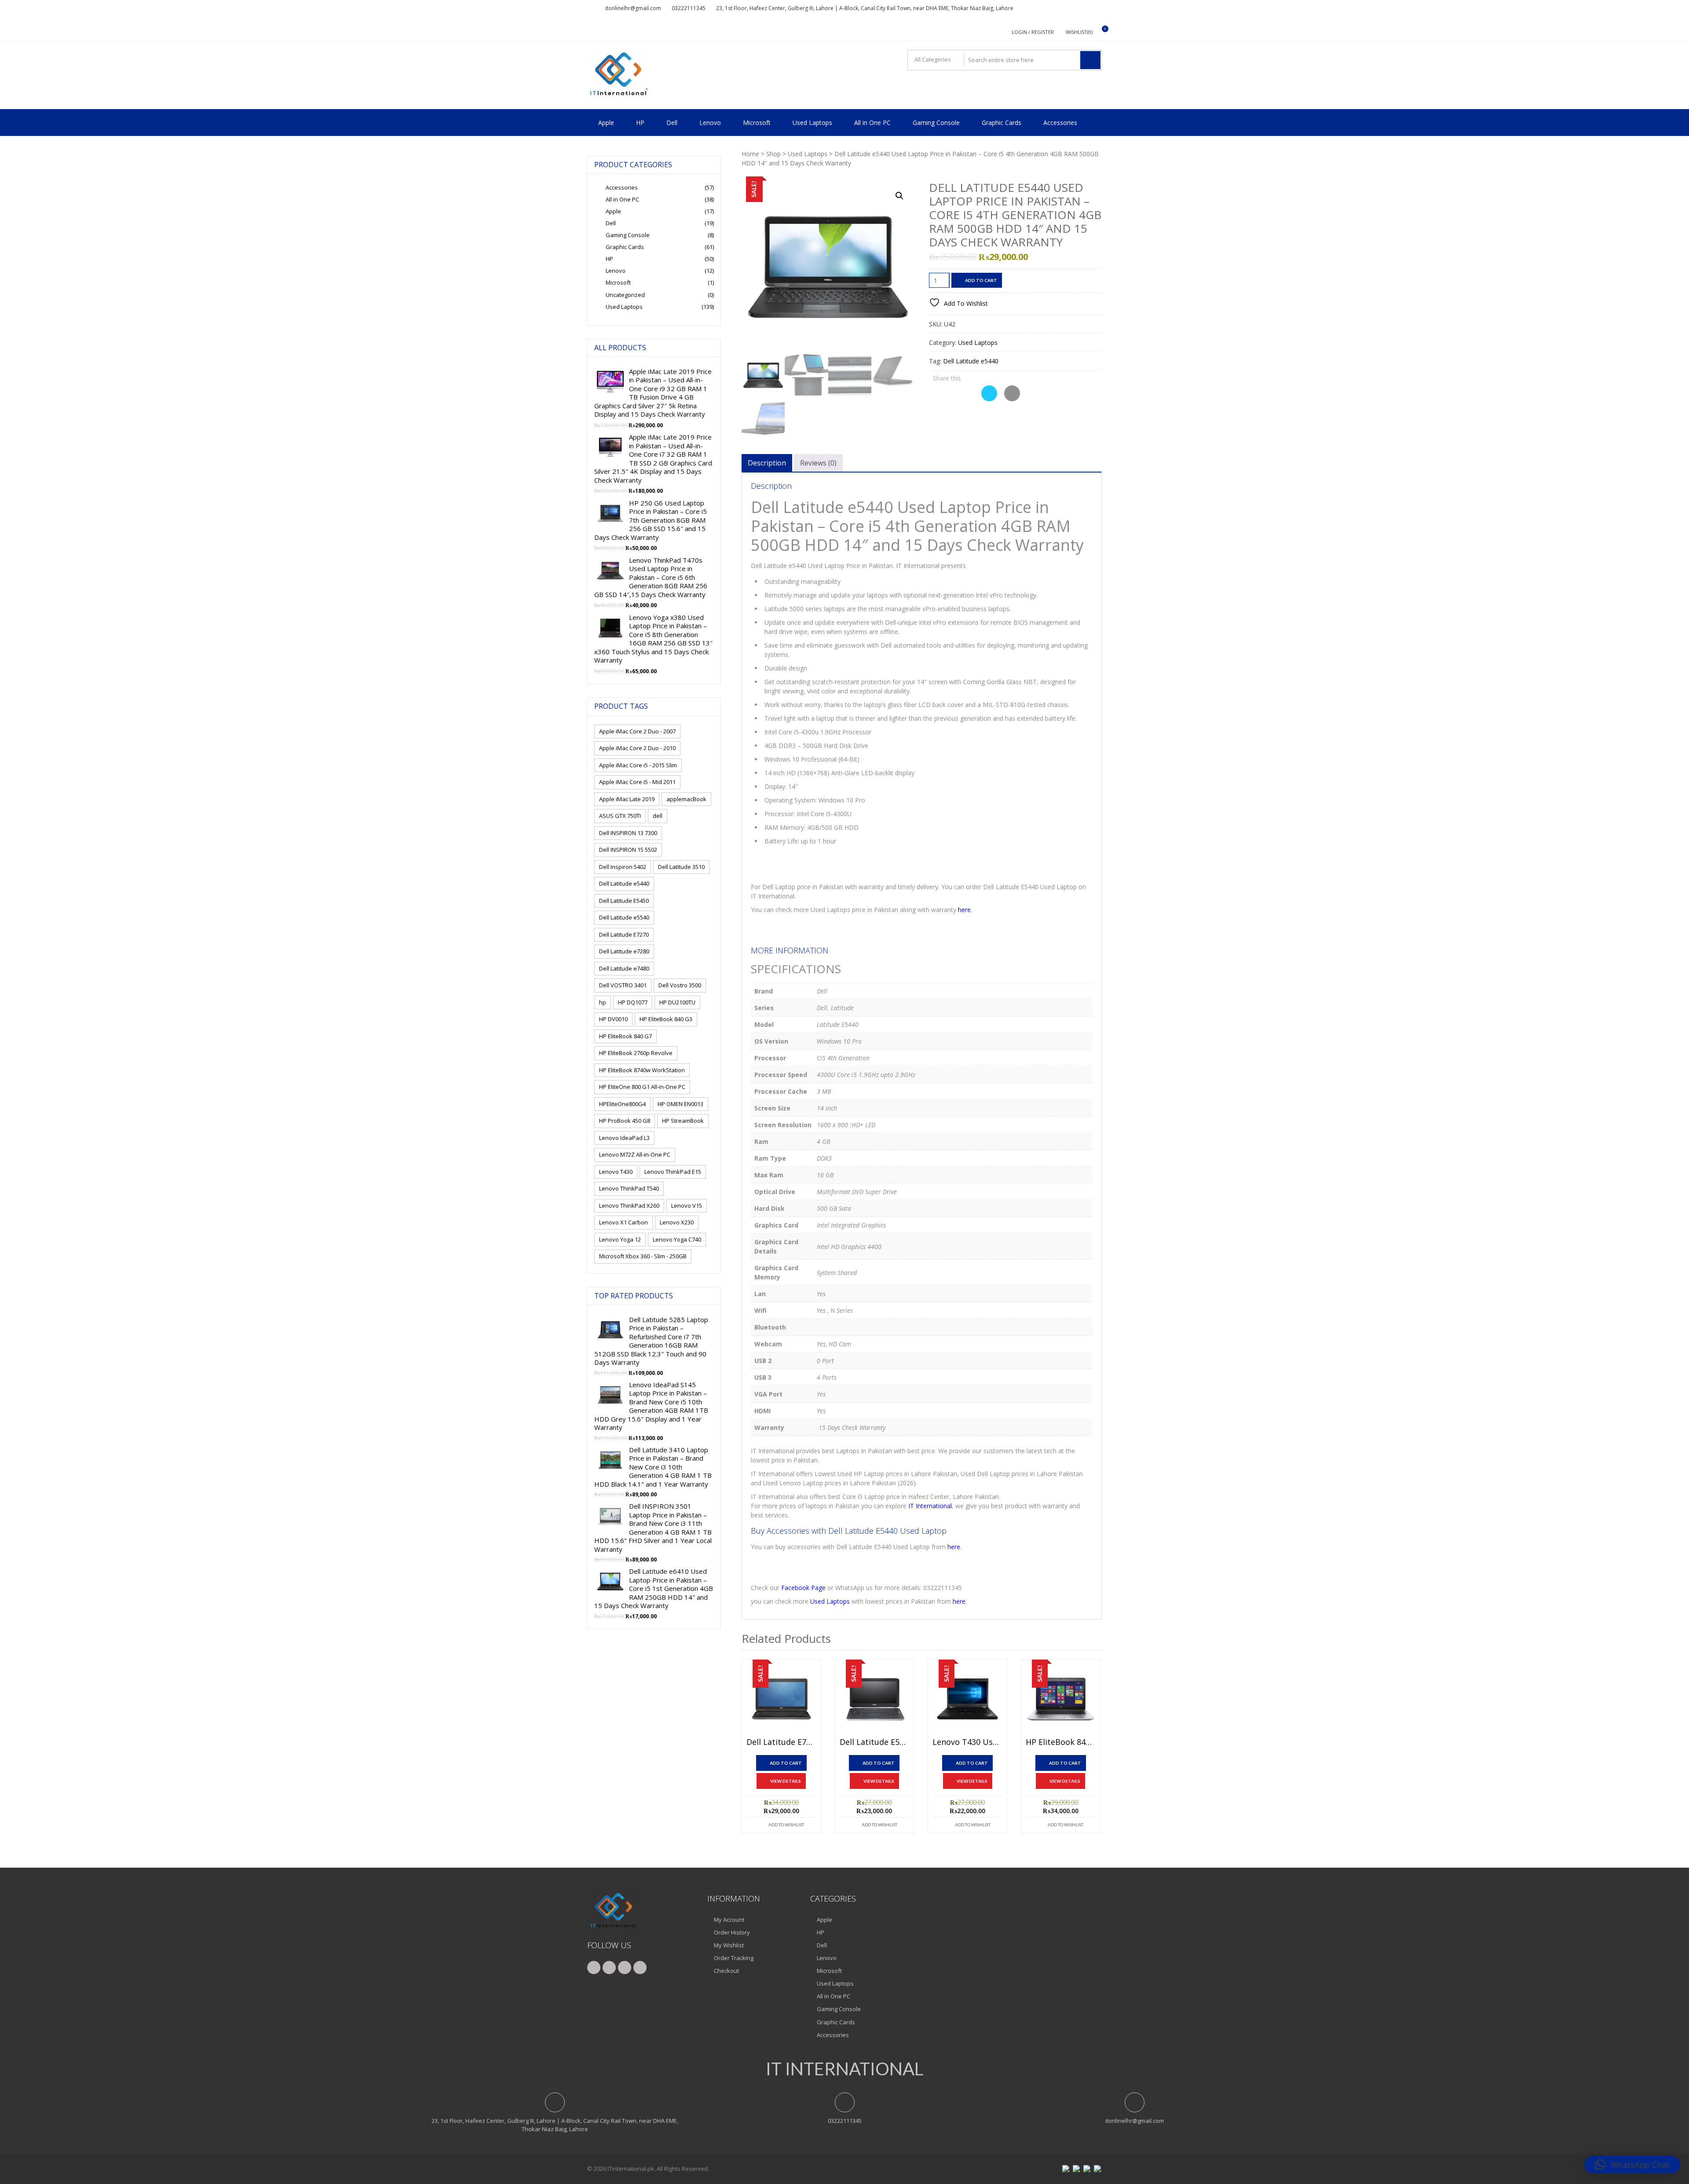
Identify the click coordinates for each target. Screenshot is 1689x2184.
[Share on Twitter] (989, 399)
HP (640, 123)
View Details (786, 1781)
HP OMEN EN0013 (680, 1104)
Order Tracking (734, 1958)
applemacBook (686, 799)
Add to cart (981, 280)
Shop (773, 154)
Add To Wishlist (786, 1825)
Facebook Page (803, 1588)
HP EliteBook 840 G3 (666, 1019)
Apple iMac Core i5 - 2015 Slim (638, 765)
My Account (729, 1920)
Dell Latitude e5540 (624, 917)
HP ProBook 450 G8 (625, 1121)
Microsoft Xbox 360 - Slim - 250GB (643, 1256)
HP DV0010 (613, 1019)
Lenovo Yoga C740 (677, 1239)
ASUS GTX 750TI (620, 816)
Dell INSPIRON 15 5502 (628, 850)
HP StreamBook (683, 1121)
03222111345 (689, 8)
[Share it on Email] (1012, 399)
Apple (606, 123)
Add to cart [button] (786, 1763)
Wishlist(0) (1079, 32)
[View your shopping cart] (1099, 32)
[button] (899, 196)
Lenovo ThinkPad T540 (629, 1188)
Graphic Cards (1002, 123)
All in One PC (872, 123)
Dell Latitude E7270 (624, 934)
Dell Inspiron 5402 (623, 867)
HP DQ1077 (633, 1002)
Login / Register (1033, 32)
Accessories (1060, 123)
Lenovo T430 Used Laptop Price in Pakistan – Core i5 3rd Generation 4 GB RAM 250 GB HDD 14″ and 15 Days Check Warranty (967, 1742)
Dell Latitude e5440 (971, 361)
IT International (930, 1506)
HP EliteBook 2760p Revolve (636, 1053)
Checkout (726, 1971)
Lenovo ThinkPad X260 (629, 1206)
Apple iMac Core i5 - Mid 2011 (637, 782)
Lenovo (710, 123)
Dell (672, 123)
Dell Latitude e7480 (624, 968)
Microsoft (757, 123)
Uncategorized (625, 295)
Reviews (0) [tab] (818, 463)
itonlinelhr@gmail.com (633, 8)
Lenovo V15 (687, 1206)
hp (603, 1002)
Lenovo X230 (677, 1222)
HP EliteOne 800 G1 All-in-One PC (642, 1087)
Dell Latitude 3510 (681, 867)
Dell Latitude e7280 (624, 951)
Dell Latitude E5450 (624, 901)
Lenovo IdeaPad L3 (624, 1138)
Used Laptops (812, 123)
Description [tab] (767, 463)
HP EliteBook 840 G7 (625, 1036)
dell (658, 816)
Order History (732, 1932)
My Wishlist (729, 1945)
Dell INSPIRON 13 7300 (628, 833)
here (964, 910)
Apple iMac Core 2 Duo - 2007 (637, 731)
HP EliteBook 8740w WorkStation (642, 1070)
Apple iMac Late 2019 (627, 799)
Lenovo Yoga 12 (620, 1239)
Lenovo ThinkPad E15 (673, 1172)
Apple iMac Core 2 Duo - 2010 (637, 748)
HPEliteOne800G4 (622, 1104)
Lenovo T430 (616, 1172)
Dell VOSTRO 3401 (623, 985)
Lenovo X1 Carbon (623, 1222)
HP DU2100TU (677, 1002)
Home (750, 154)
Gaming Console (936, 123)
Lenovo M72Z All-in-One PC (635, 1154)
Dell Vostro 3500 (680, 985)
